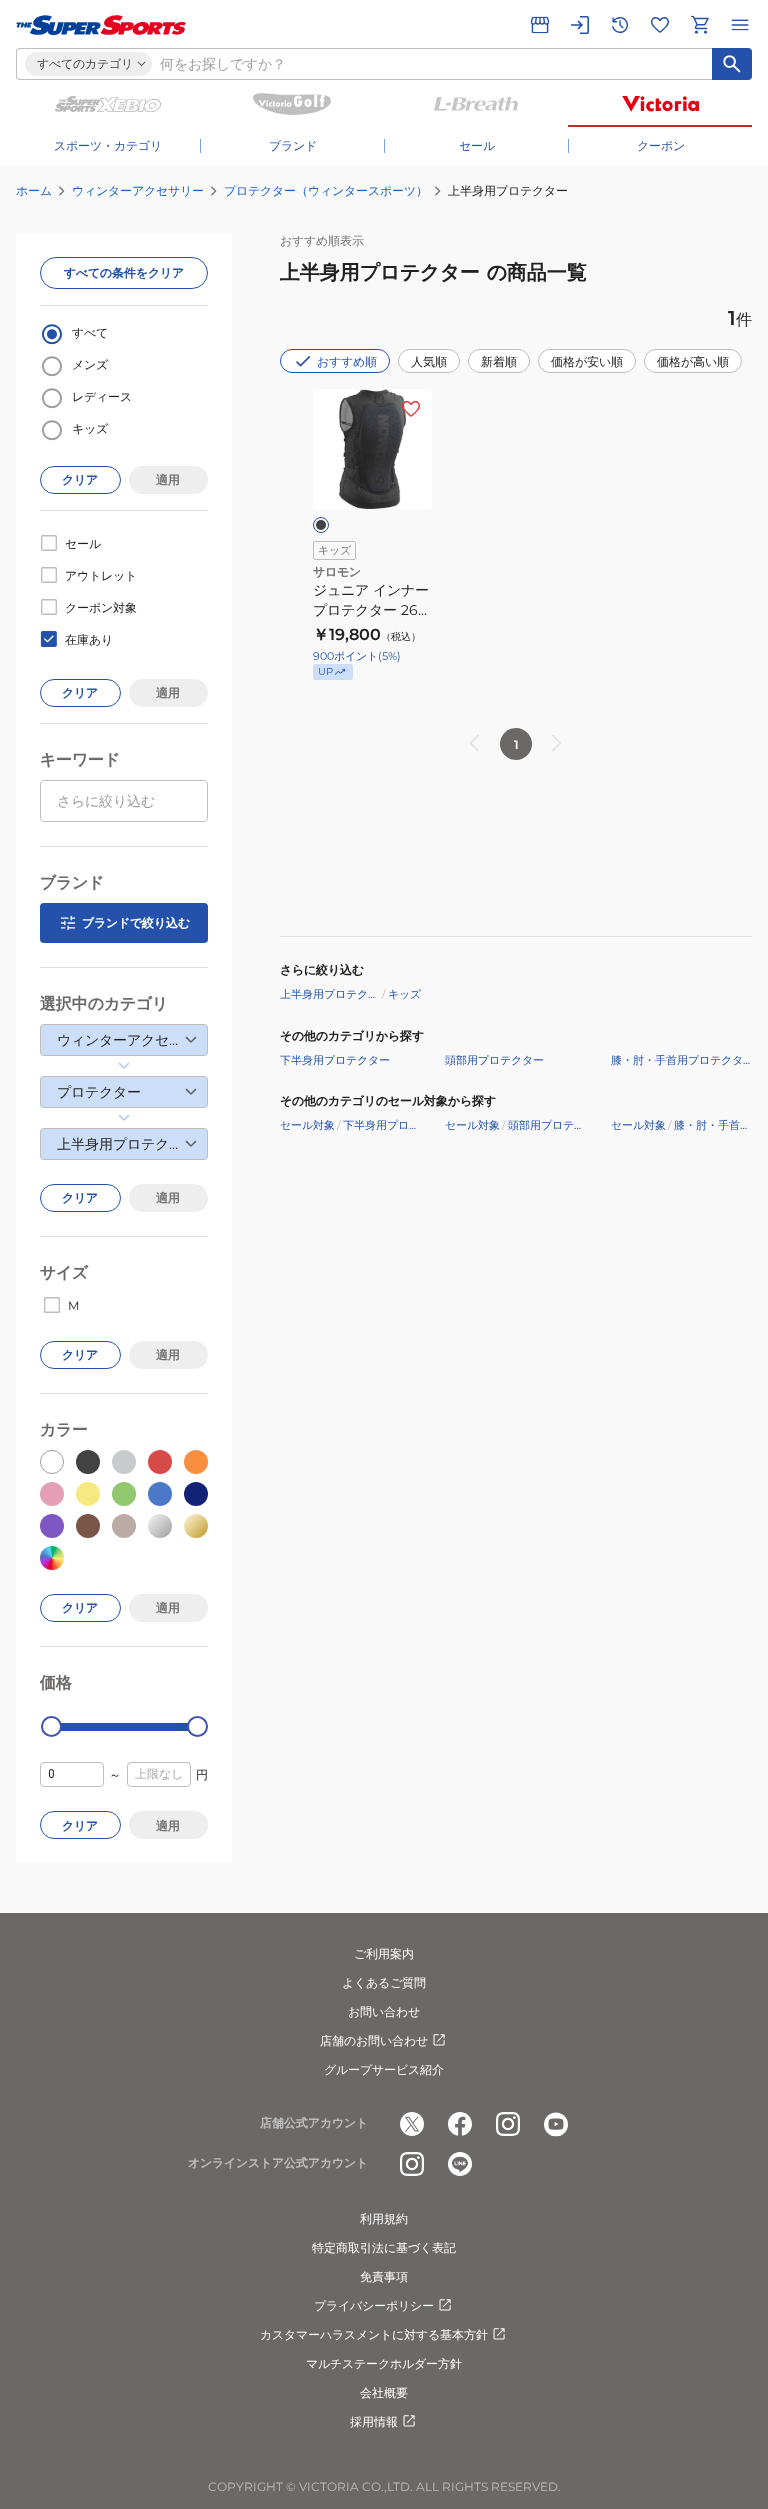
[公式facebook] (460, 2124)
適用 (168, 479)
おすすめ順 (347, 361)
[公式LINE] (460, 2164)
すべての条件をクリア (124, 272)
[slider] (51, 1726)
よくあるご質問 (384, 1982)
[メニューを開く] (740, 25)
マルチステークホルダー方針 (384, 2363)
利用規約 (384, 2218)
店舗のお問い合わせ (374, 2040)
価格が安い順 (587, 361)
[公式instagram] (508, 2124)
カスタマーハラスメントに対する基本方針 (374, 2334)
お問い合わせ (384, 2011)
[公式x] (412, 2124)
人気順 (429, 361)
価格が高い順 (693, 361)
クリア (80, 479)
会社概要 (384, 2392)
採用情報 (374, 2421)
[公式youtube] (556, 2124)
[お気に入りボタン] (411, 409)
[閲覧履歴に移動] (620, 25)
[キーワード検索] (732, 64)
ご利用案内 (384, 1953)
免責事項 (384, 2276)
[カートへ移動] (700, 25)
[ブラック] (321, 525)
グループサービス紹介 (384, 2069)
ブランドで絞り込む (136, 922)
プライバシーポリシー (374, 2305)
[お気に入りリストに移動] (660, 25)
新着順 (499, 361)
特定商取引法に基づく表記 (384, 2247)
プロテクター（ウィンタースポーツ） (326, 190)
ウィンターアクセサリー (138, 190)
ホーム (34, 190)
